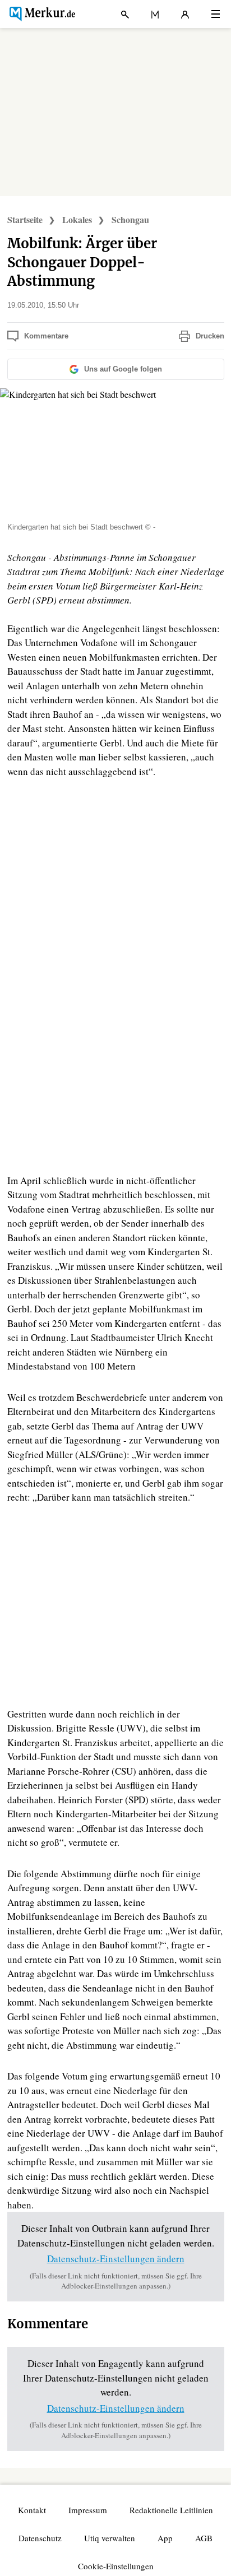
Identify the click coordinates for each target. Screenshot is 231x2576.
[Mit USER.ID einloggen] (185, 14)
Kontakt (32, 2510)
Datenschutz (40, 2538)
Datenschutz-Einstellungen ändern (116, 2259)
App (165, 2538)
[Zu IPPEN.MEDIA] (155, 14)
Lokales (77, 219)
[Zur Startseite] (41, 14)
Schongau (130, 219)
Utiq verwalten (110, 2538)
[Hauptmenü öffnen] (216, 14)
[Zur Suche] (125, 14)
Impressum (88, 2510)
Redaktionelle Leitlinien (171, 2510)
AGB (204, 2538)
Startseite (25, 219)
